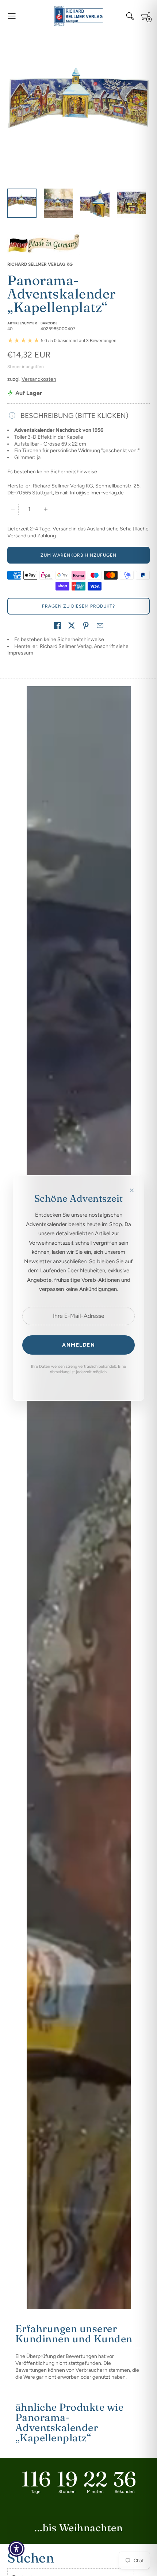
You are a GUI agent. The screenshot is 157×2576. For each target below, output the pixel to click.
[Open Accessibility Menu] (17, 2549)
